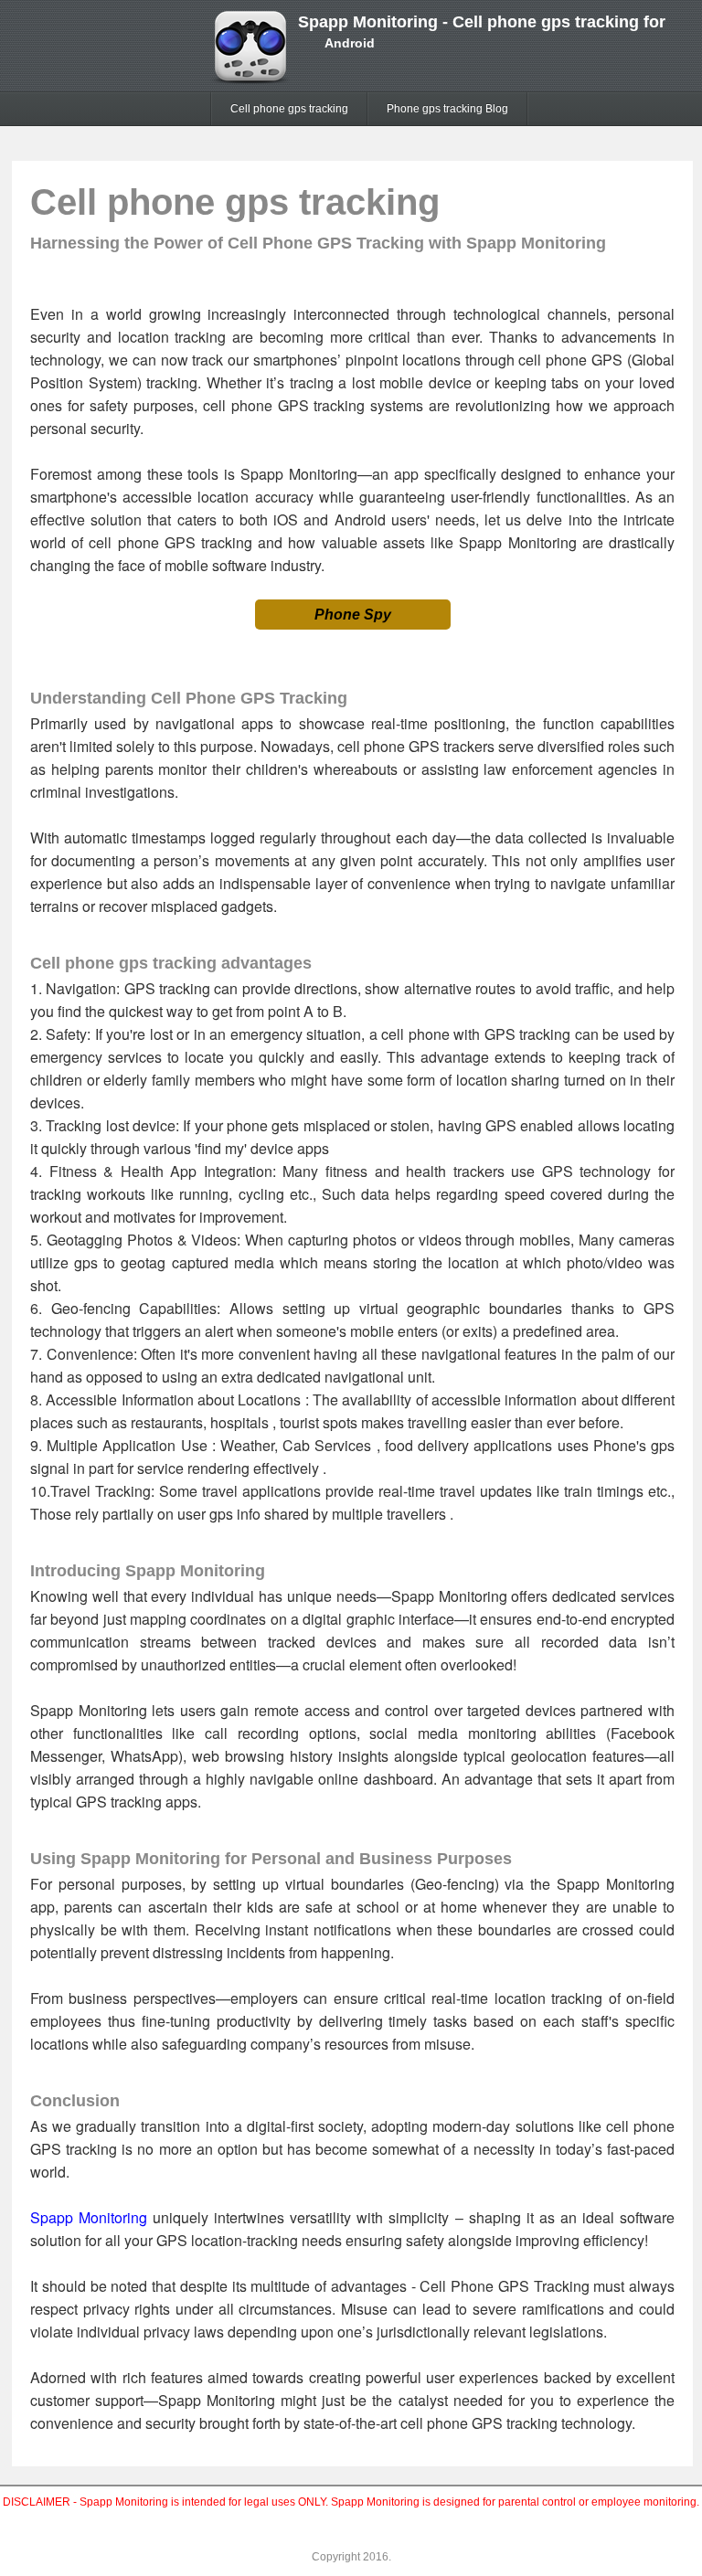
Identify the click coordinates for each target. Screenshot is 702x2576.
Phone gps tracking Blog (447, 109)
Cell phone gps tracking (289, 109)
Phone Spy (353, 615)
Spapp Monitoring (89, 2217)
